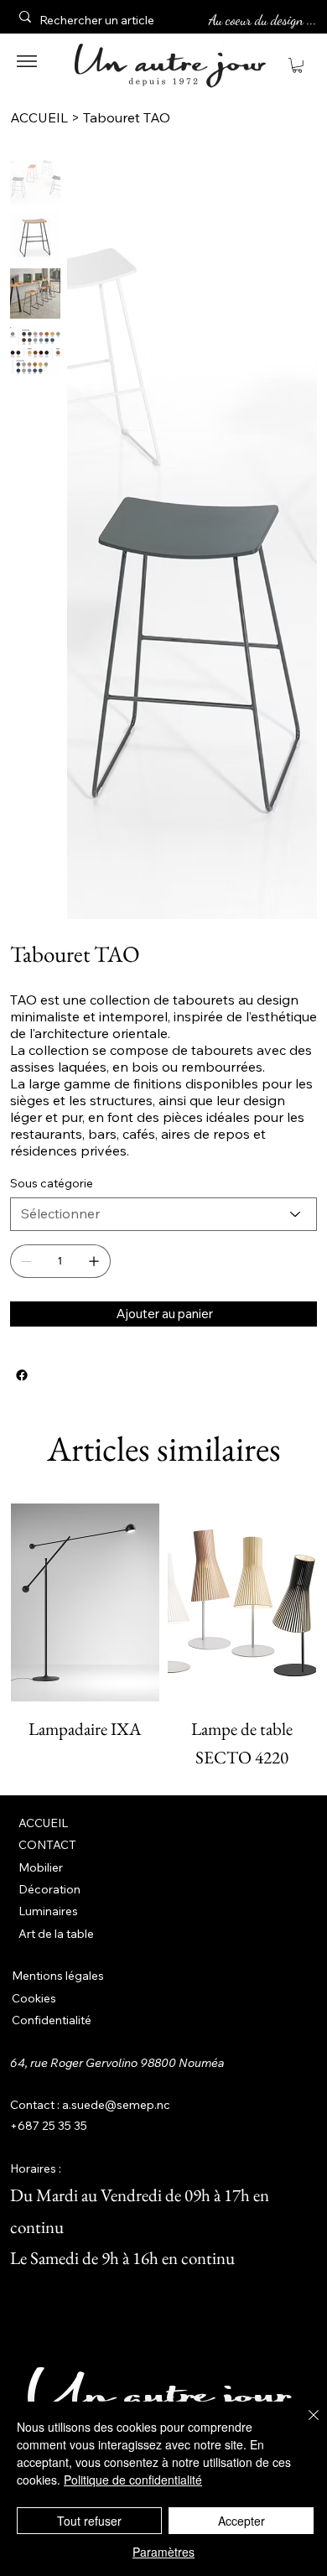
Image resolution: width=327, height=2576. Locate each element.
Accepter (241, 2521)
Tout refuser (89, 2521)
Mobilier (41, 1867)
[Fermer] (304, 2425)
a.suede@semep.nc (116, 2105)
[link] (297, 65)
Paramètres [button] (163, 2552)
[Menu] (27, 61)
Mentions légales (58, 1976)
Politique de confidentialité (133, 2480)
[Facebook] (22, 1375)
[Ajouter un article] (94, 1261)
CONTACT (47, 1845)
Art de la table (56, 1934)
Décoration (49, 1889)
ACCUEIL (43, 1823)
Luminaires (48, 1911)
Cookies (34, 1998)
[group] (164, 1638)
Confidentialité (52, 2020)
